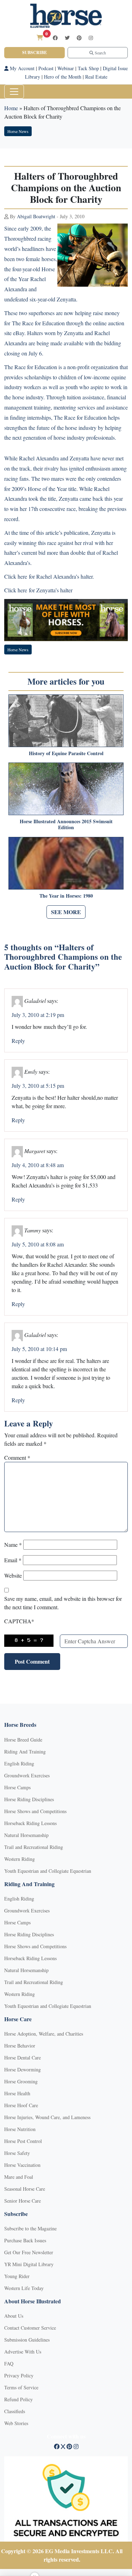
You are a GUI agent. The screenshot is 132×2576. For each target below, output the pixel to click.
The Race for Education (38, 323)
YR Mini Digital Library (29, 2264)
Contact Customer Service (30, 2328)
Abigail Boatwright (36, 216)
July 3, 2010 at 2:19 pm (38, 1015)
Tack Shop (88, 68)
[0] (40, 37)
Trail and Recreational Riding (34, 1847)
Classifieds (15, 2411)
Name (13, 1545)
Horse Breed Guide (23, 1740)
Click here (16, 576)
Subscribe (34, 52)
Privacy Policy (19, 2375)
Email (13, 1560)
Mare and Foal (19, 2177)
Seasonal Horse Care (25, 2189)
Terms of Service (21, 2387)
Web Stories (16, 2423)
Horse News (18, 131)
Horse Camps (17, 1787)
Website (13, 1575)
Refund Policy (18, 2399)
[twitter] (67, 38)
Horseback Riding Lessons (30, 1823)
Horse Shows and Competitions (35, 1811)
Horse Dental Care (23, 2058)
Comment (17, 1457)
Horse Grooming (21, 2081)
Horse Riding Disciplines (29, 1799)
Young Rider (17, 2276)
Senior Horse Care (23, 2201)
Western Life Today (24, 2288)
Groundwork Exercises (27, 1775)
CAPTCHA (19, 1621)
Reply (18, 1041)
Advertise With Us (23, 2352)
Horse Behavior (20, 2046)
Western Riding (20, 1859)
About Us (14, 2316)
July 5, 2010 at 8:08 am (38, 1244)
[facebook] (55, 38)
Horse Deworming (23, 2069)
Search (100, 53)
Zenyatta (66, 299)
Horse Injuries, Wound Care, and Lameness (47, 2117)
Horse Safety (17, 2153)
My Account (21, 68)
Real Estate (96, 77)
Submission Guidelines (27, 2340)
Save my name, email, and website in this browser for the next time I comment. (63, 1603)
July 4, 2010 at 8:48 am (38, 1165)
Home (11, 108)
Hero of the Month (63, 77)
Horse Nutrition (20, 2129)
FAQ (9, 2364)
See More (66, 912)
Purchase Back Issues (25, 2240)
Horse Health (17, 2093)
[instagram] (91, 38)
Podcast (46, 68)
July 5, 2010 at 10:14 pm (39, 1349)
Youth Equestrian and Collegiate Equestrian (48, 1871)
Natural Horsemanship (26, 1835)
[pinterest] (79, 38)
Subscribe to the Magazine (30, 2228)
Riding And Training (25, 1752)
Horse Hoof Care (21, 2105)
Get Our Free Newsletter (29, 2252)
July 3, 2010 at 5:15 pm (38, 1086)
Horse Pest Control (23, 2141)
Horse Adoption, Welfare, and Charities (44, 2034)
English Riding (19, 1763)
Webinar (66, 68)
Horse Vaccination (22, 2165)
